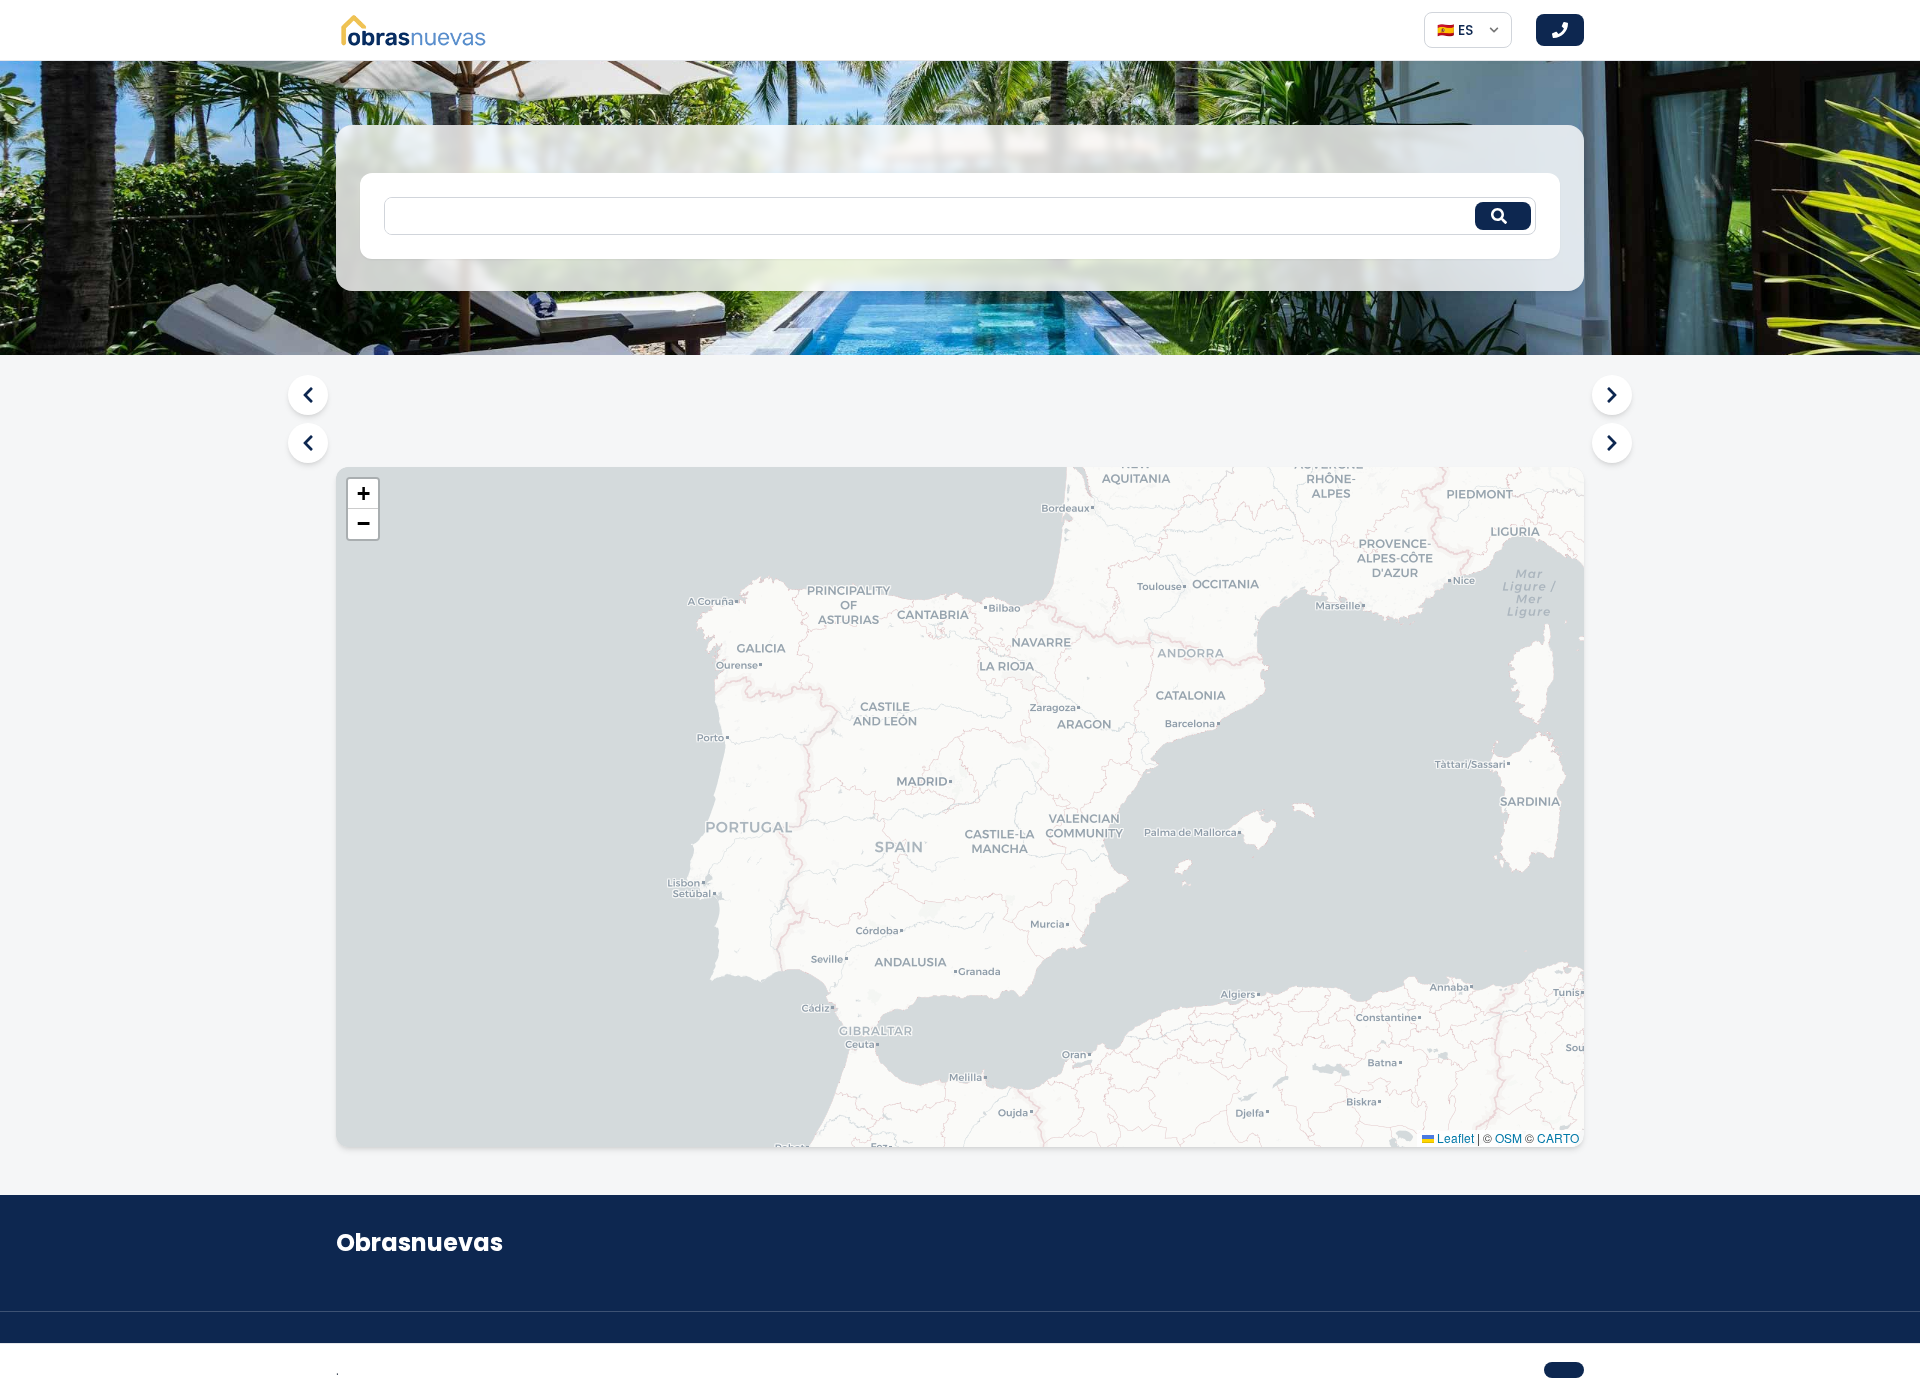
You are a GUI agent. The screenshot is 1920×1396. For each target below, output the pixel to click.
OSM (1508, 1137)
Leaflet (1454, 1137)
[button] (363, 494)
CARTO (1558, 1137)
